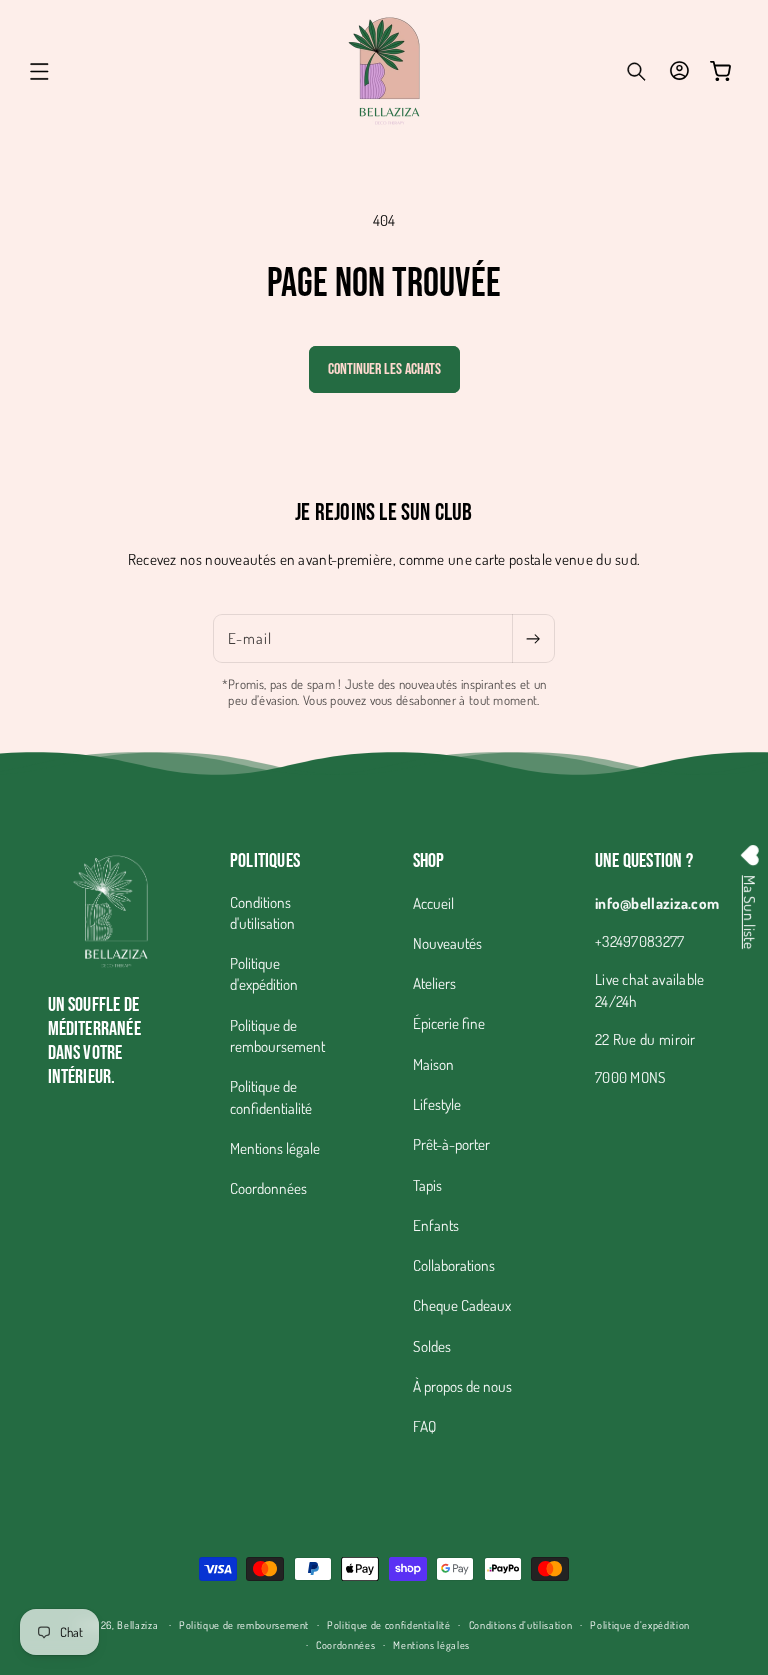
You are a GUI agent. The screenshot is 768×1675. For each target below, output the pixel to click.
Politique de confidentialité (271, 1096)
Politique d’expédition (640, 1624)
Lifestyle (437, 1104)
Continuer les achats (384, 369)
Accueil (433, 903)
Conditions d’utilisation (521, 1624)
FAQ (424, 1426)
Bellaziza (137, 1624)
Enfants (436, 1225)
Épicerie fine (449, 1023)
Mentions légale (275, 1148)
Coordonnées (268, 1188)
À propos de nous (462, 1386)
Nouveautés (447, 943)
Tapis (427, 1185)
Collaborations (454, 1265)
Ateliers (434, 983)
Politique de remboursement (277, 1035)
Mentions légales (431, 1644)
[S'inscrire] (533, 639)
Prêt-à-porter (451, 1144)
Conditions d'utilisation (262, 912)
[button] (40, 71)
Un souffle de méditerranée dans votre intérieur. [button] (94, 1041)
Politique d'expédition (264, 973)
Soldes (432, 1346)
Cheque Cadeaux (462, 1305)
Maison (433, 1064)
